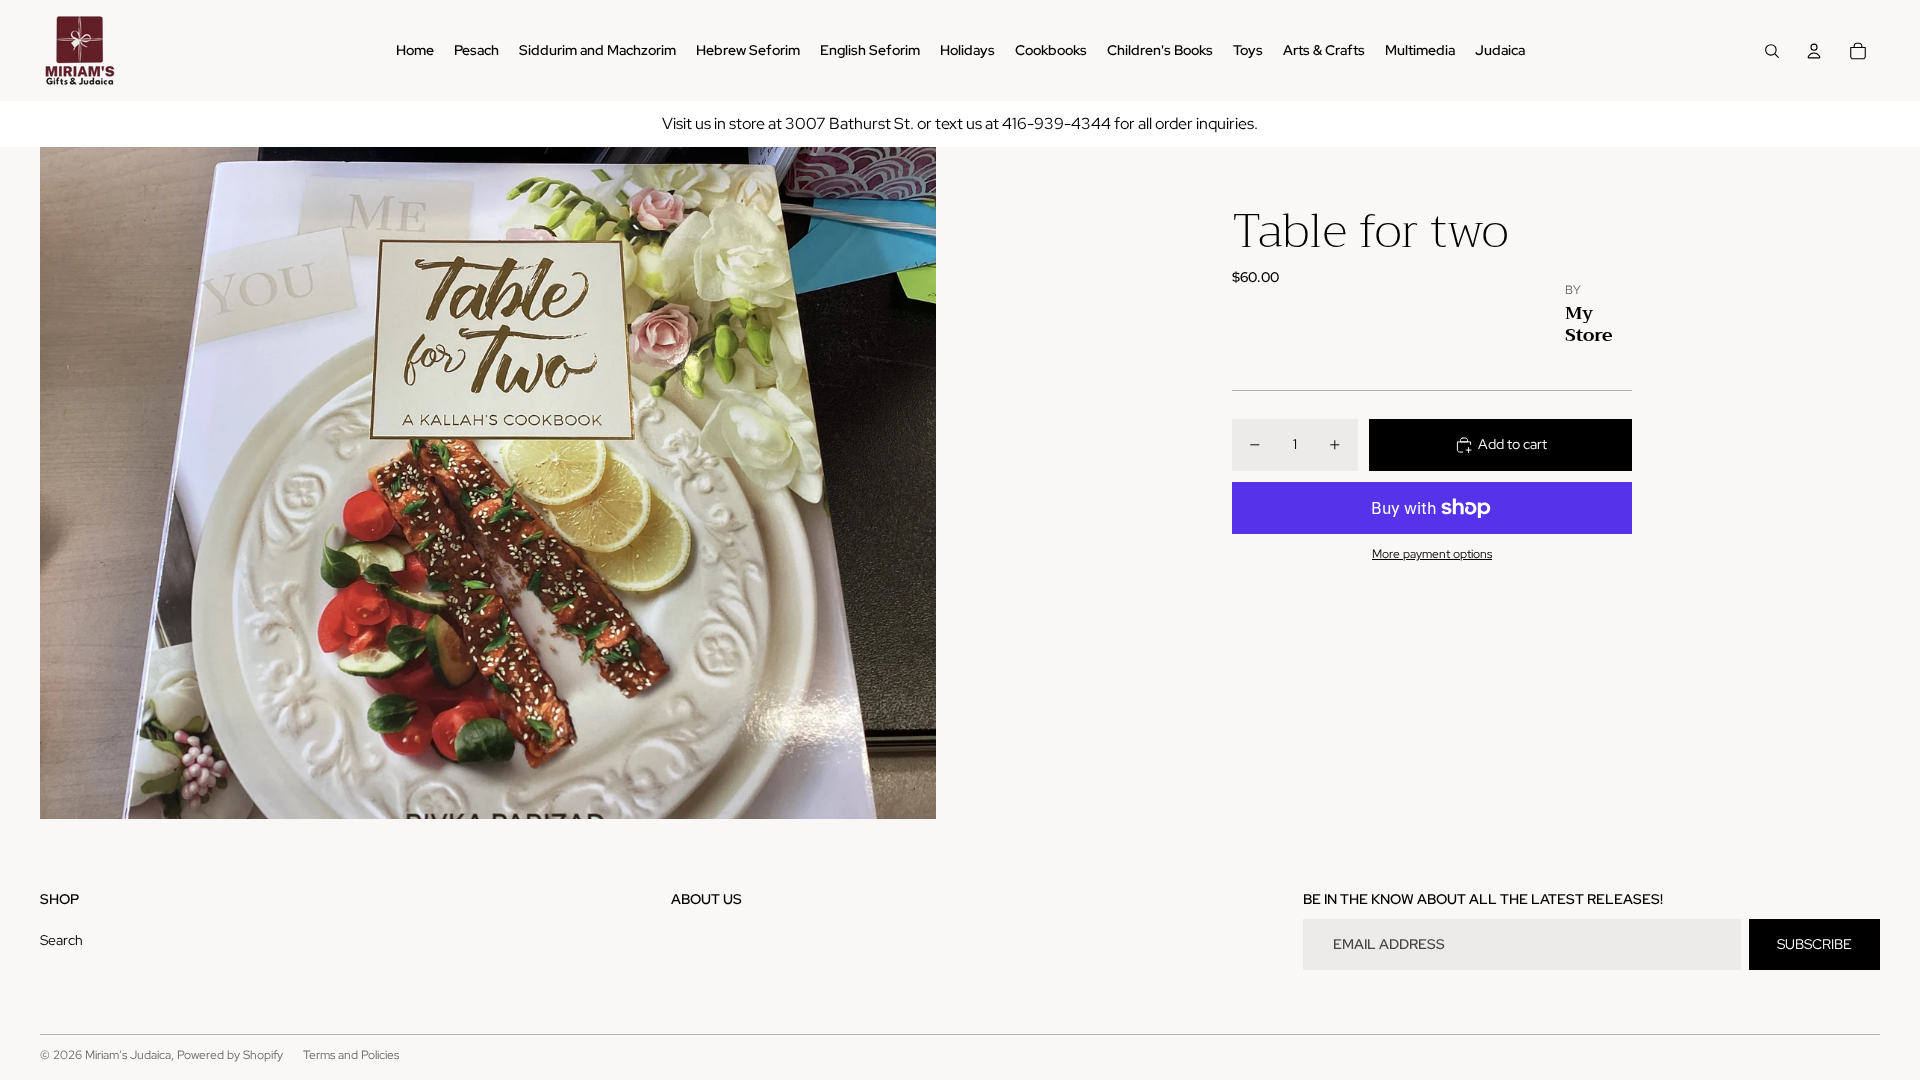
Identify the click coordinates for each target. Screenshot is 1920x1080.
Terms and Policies (351, 1055)
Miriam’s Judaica (128, 1055)
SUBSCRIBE (1814, 944)
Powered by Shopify (230, 1055)
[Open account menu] (1814, 51)
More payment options (1432, 554)
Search (61, 940)
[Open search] (1772, 51)
